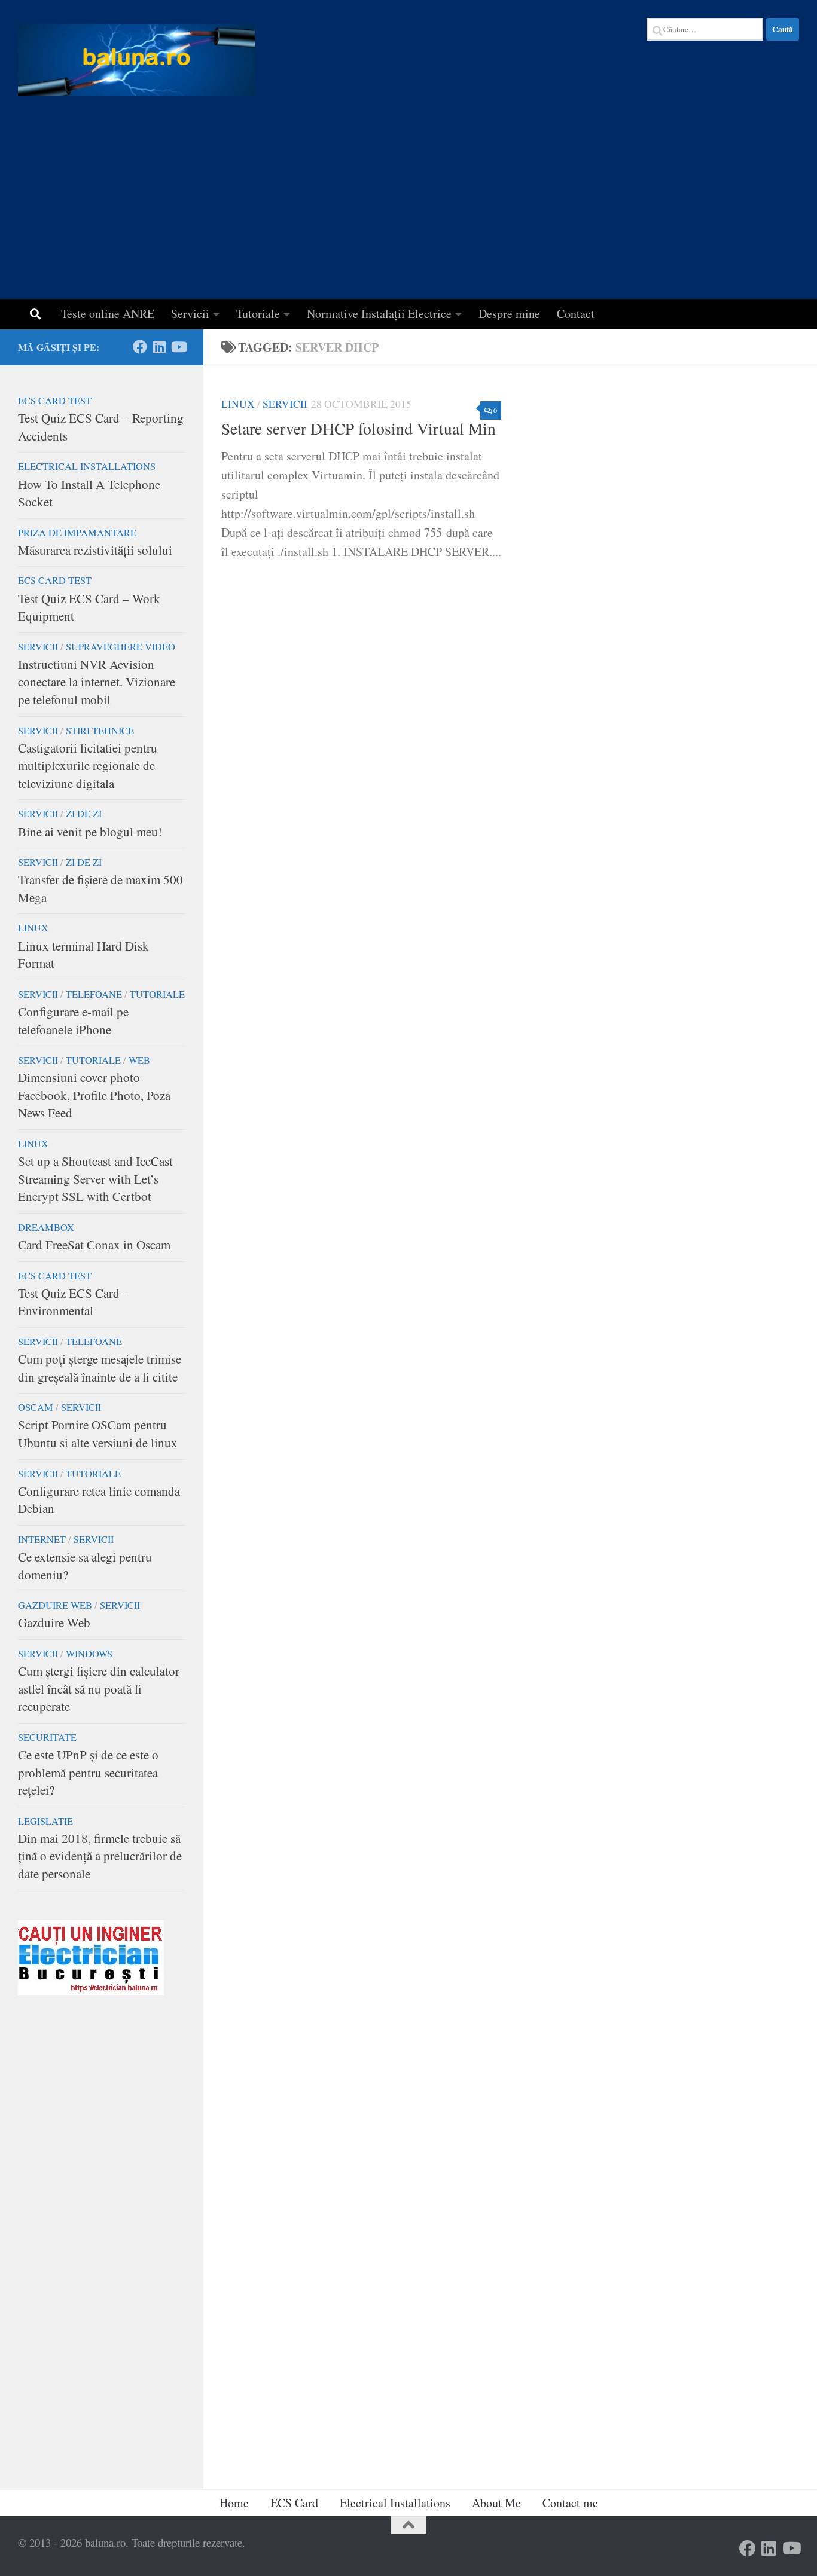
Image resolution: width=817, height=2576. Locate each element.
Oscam (36, 1407)
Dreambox (46, 1227)
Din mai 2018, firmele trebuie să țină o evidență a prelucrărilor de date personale (100, 1856)
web (139, 1060)
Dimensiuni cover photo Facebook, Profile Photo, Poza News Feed (94, 1095)
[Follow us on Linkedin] (159, 347)
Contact (576, 314)
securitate (47, 1737)
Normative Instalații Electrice (379, 314)
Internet (42, 1539)
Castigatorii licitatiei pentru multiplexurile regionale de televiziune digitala (88, 766)
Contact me (570, 2503)
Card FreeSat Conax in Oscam (94, 1245)
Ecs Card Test (55, 401)
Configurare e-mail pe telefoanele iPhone (73, 1020)
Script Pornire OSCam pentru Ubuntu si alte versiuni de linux (98, 1434)
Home (234, 2503)
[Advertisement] (408, 209)
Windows (89, 1654)
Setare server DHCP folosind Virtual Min (359, 428)
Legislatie (45, 1821)
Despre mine (509, 314)
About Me (496, 2503)
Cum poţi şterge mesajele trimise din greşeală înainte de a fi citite (100, 1368)
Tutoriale (258, 314)
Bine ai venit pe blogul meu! (90, 832)
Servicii (190, 314)
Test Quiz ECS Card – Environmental (74, 1302)
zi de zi (84, 814)
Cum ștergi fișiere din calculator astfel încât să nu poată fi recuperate (99, 1689)
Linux (238, 404)
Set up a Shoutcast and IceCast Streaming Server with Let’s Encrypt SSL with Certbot (95, 1179)
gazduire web (55, 1605)
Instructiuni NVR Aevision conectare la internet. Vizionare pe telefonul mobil (97, 682)
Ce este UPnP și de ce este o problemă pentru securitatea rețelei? (88, 1772)
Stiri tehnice (100, 731)
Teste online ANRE (108, 314)
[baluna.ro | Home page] (136, 60)
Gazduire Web (54, 1622)
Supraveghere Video (121, 647)
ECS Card (294, 2503)
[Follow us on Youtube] (178, 347)
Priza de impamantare (77, 533)
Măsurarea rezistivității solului (95, 550)
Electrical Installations (87, 466)
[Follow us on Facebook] (140, 347)
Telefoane (94, 994)
